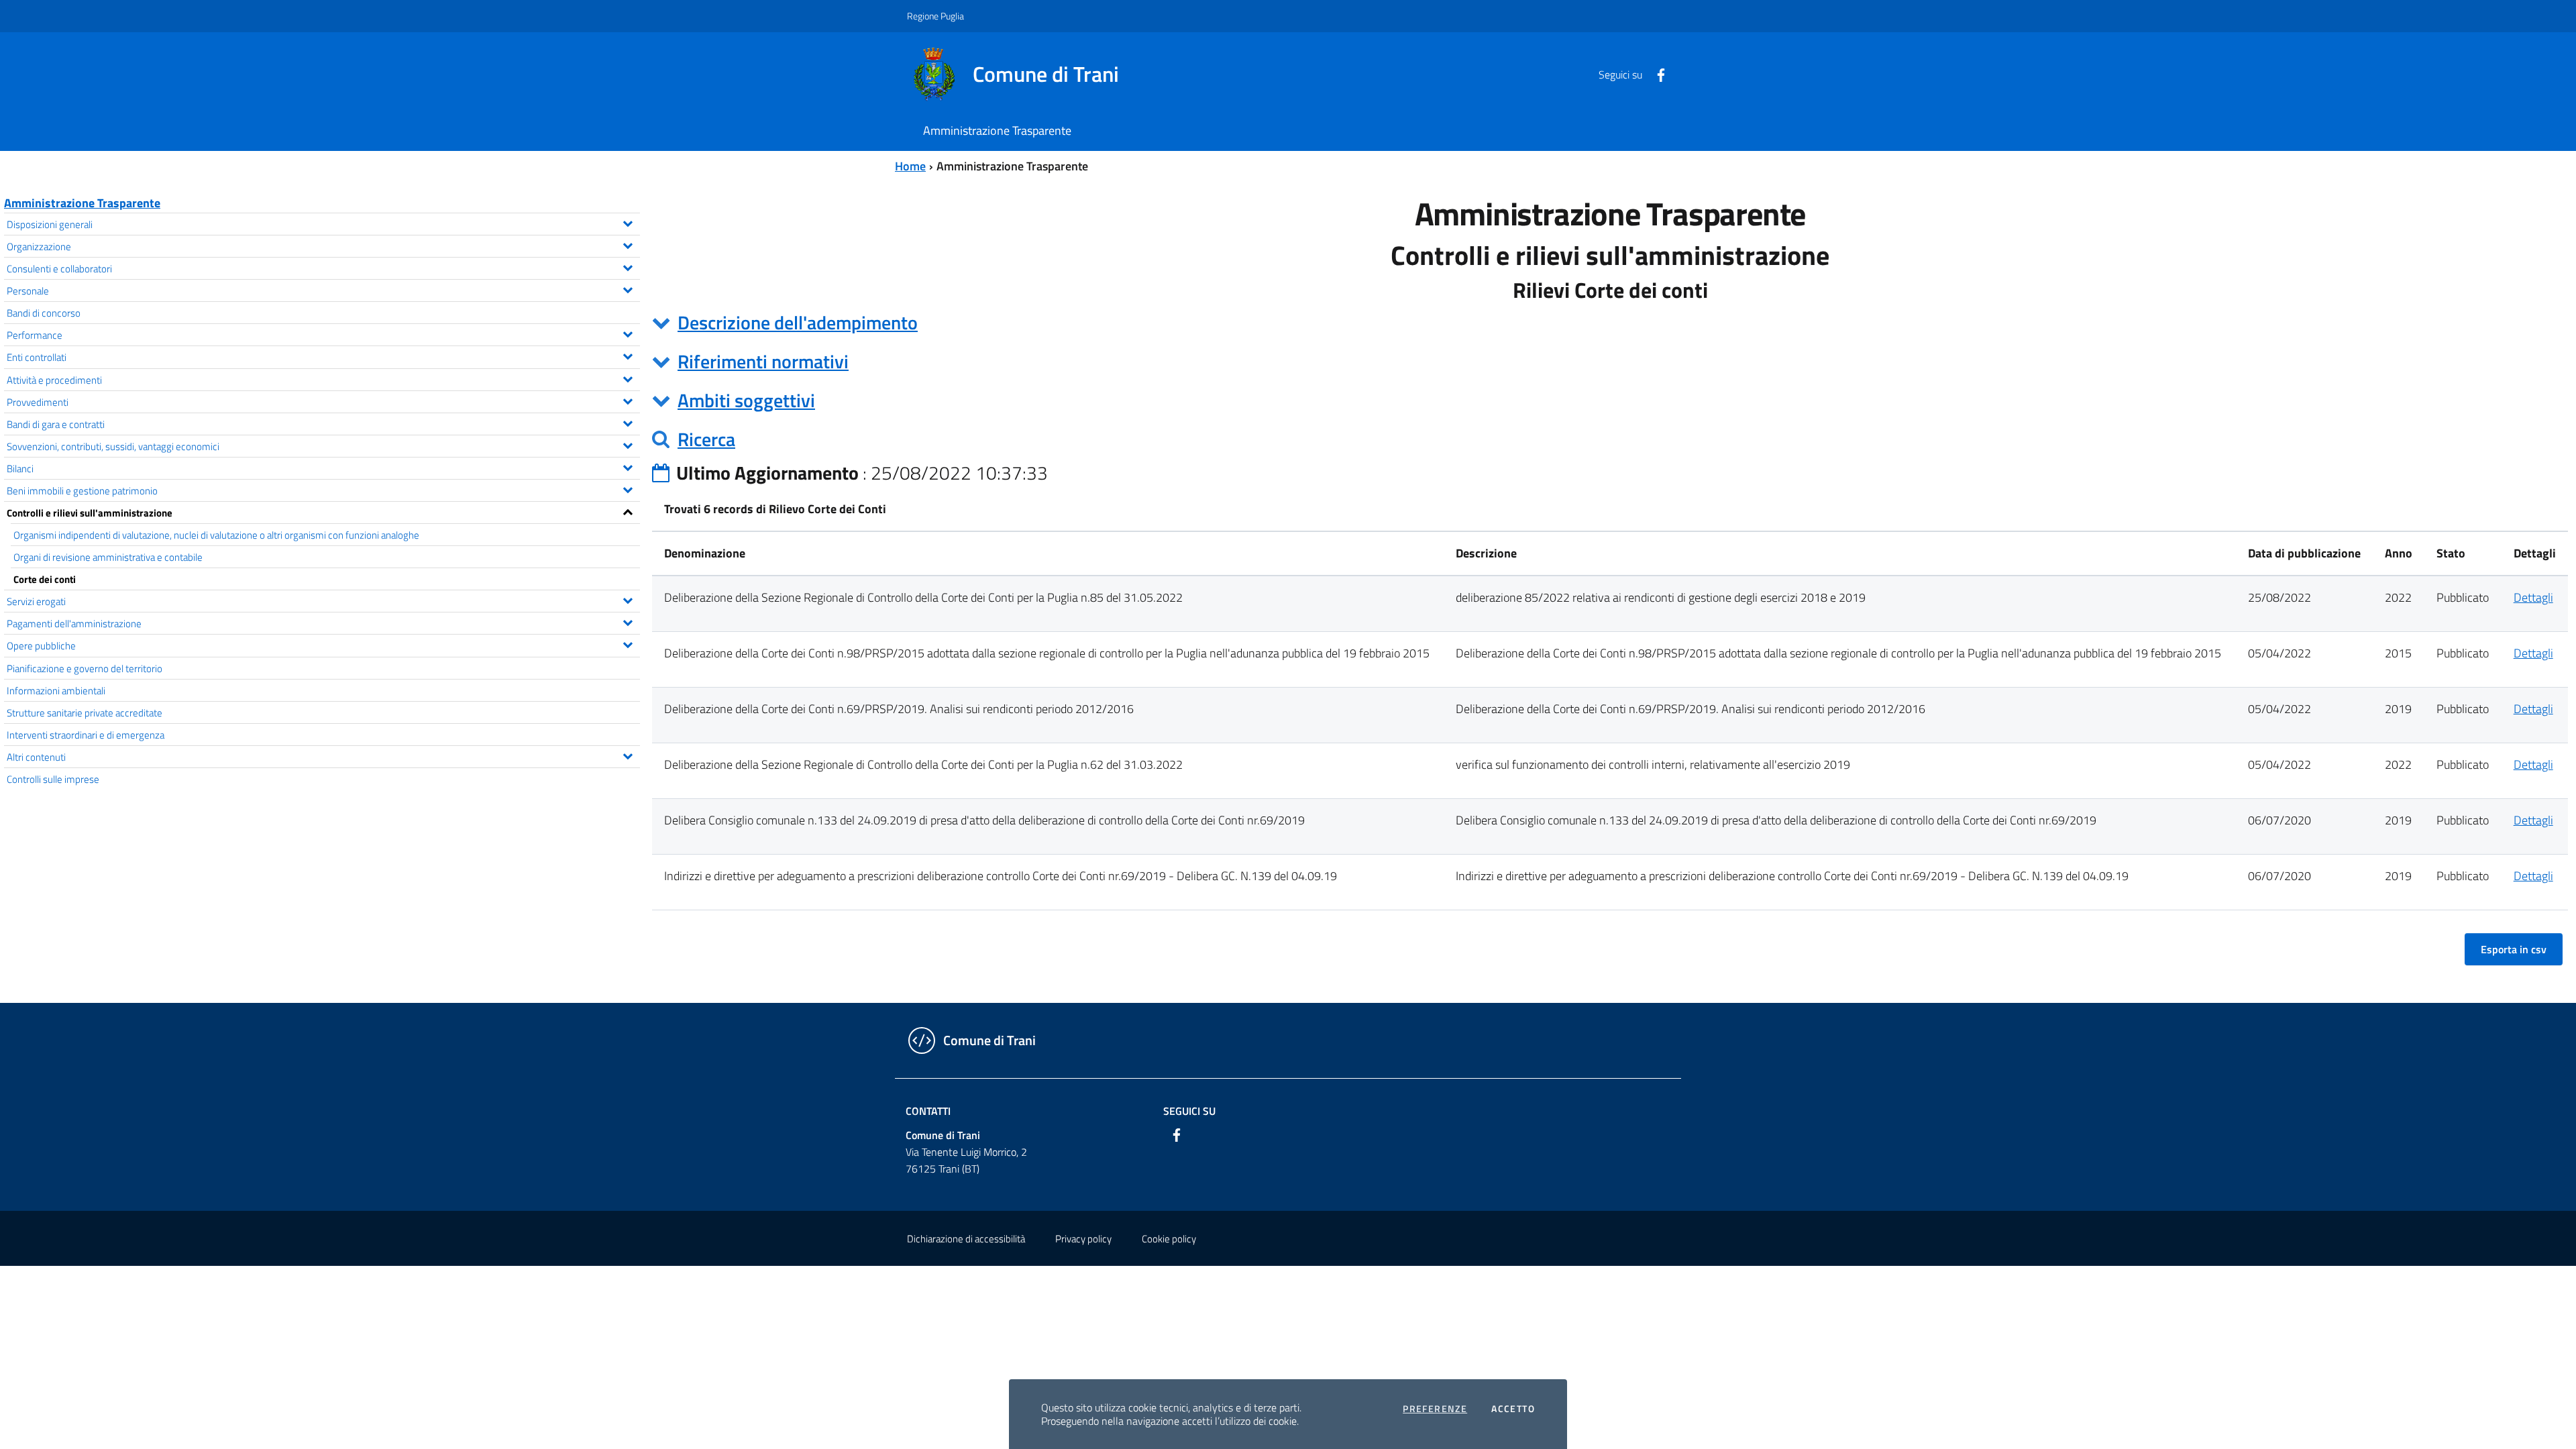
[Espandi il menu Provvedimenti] (628, 400)
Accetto (1513, 1409)
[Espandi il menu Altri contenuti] (628, 755)
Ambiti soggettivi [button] (746, 400)
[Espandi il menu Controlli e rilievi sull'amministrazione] (628, 511)
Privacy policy (1083, 1239)
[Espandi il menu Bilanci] (628, 466)
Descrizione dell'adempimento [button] (798, 322)
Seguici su (1189, 1111)
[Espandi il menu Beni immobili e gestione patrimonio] (628, 488)
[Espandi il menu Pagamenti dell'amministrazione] (628, 621)
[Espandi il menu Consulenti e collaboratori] (628, 266)
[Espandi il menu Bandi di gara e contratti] (628, 422)
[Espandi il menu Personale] (628, 288)
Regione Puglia (935, 16)
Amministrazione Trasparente (82, 203)
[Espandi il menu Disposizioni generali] (628, 222)
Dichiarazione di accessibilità (966, 1239)
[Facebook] (1656, 74)
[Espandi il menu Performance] (628, 333)
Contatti (928, 1111)
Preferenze (1435, 1409)
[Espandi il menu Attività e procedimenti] (628, 378)
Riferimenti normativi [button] (763, 361)
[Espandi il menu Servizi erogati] (628, 599)
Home (910, 166)
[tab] (1610, 323)
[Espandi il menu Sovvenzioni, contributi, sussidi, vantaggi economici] (628, 444)
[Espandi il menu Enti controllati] (628, 355)
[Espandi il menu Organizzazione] (628, 244)
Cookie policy (1169, 1239)
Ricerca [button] (706, 439)
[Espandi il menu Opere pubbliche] (628, 643)
